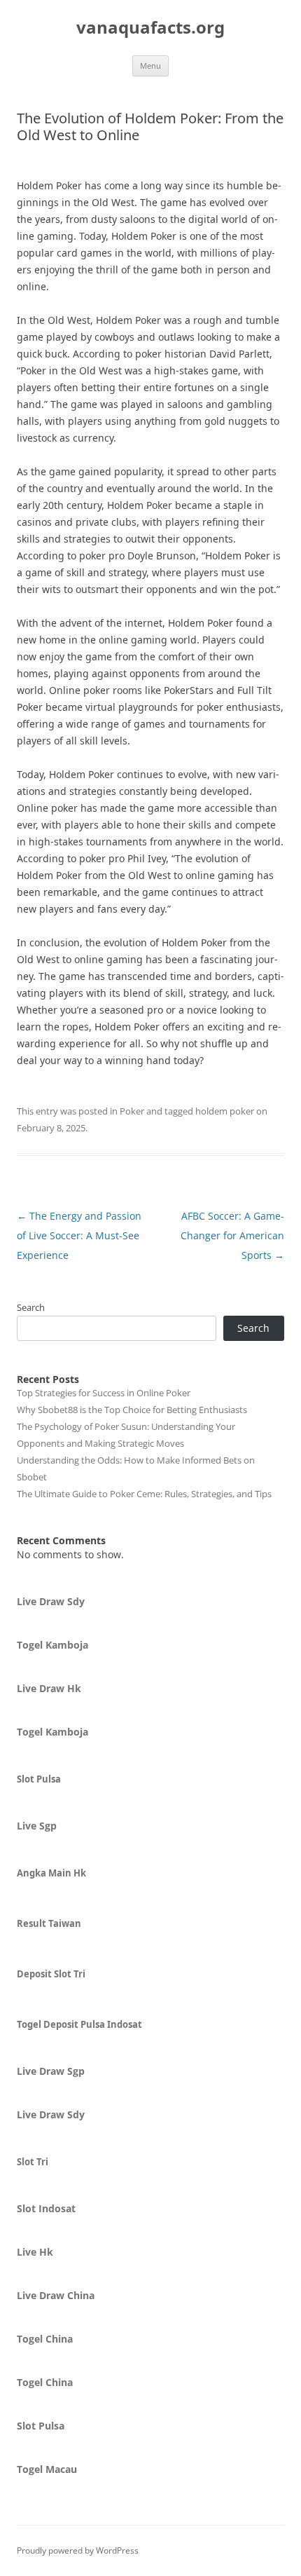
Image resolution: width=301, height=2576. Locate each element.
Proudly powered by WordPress (78, 2550)
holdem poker (225, 1111)
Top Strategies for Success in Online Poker (104, 1393)
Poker (132, 1111)
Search (31, 1307)
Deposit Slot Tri (51, 1974)
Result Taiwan (49, 1923)
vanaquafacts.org (150, 28)
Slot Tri (33, 2162)
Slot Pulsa (39, 1779)
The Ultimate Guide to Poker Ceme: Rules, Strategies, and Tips (144, 1494)
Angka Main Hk (51, 1873)
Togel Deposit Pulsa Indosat (79, 2024)
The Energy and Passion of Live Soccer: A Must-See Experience (79, 1235)
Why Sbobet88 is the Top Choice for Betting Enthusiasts (132, 1410)
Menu (150, 66)
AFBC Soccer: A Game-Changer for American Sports (232, 1235)
